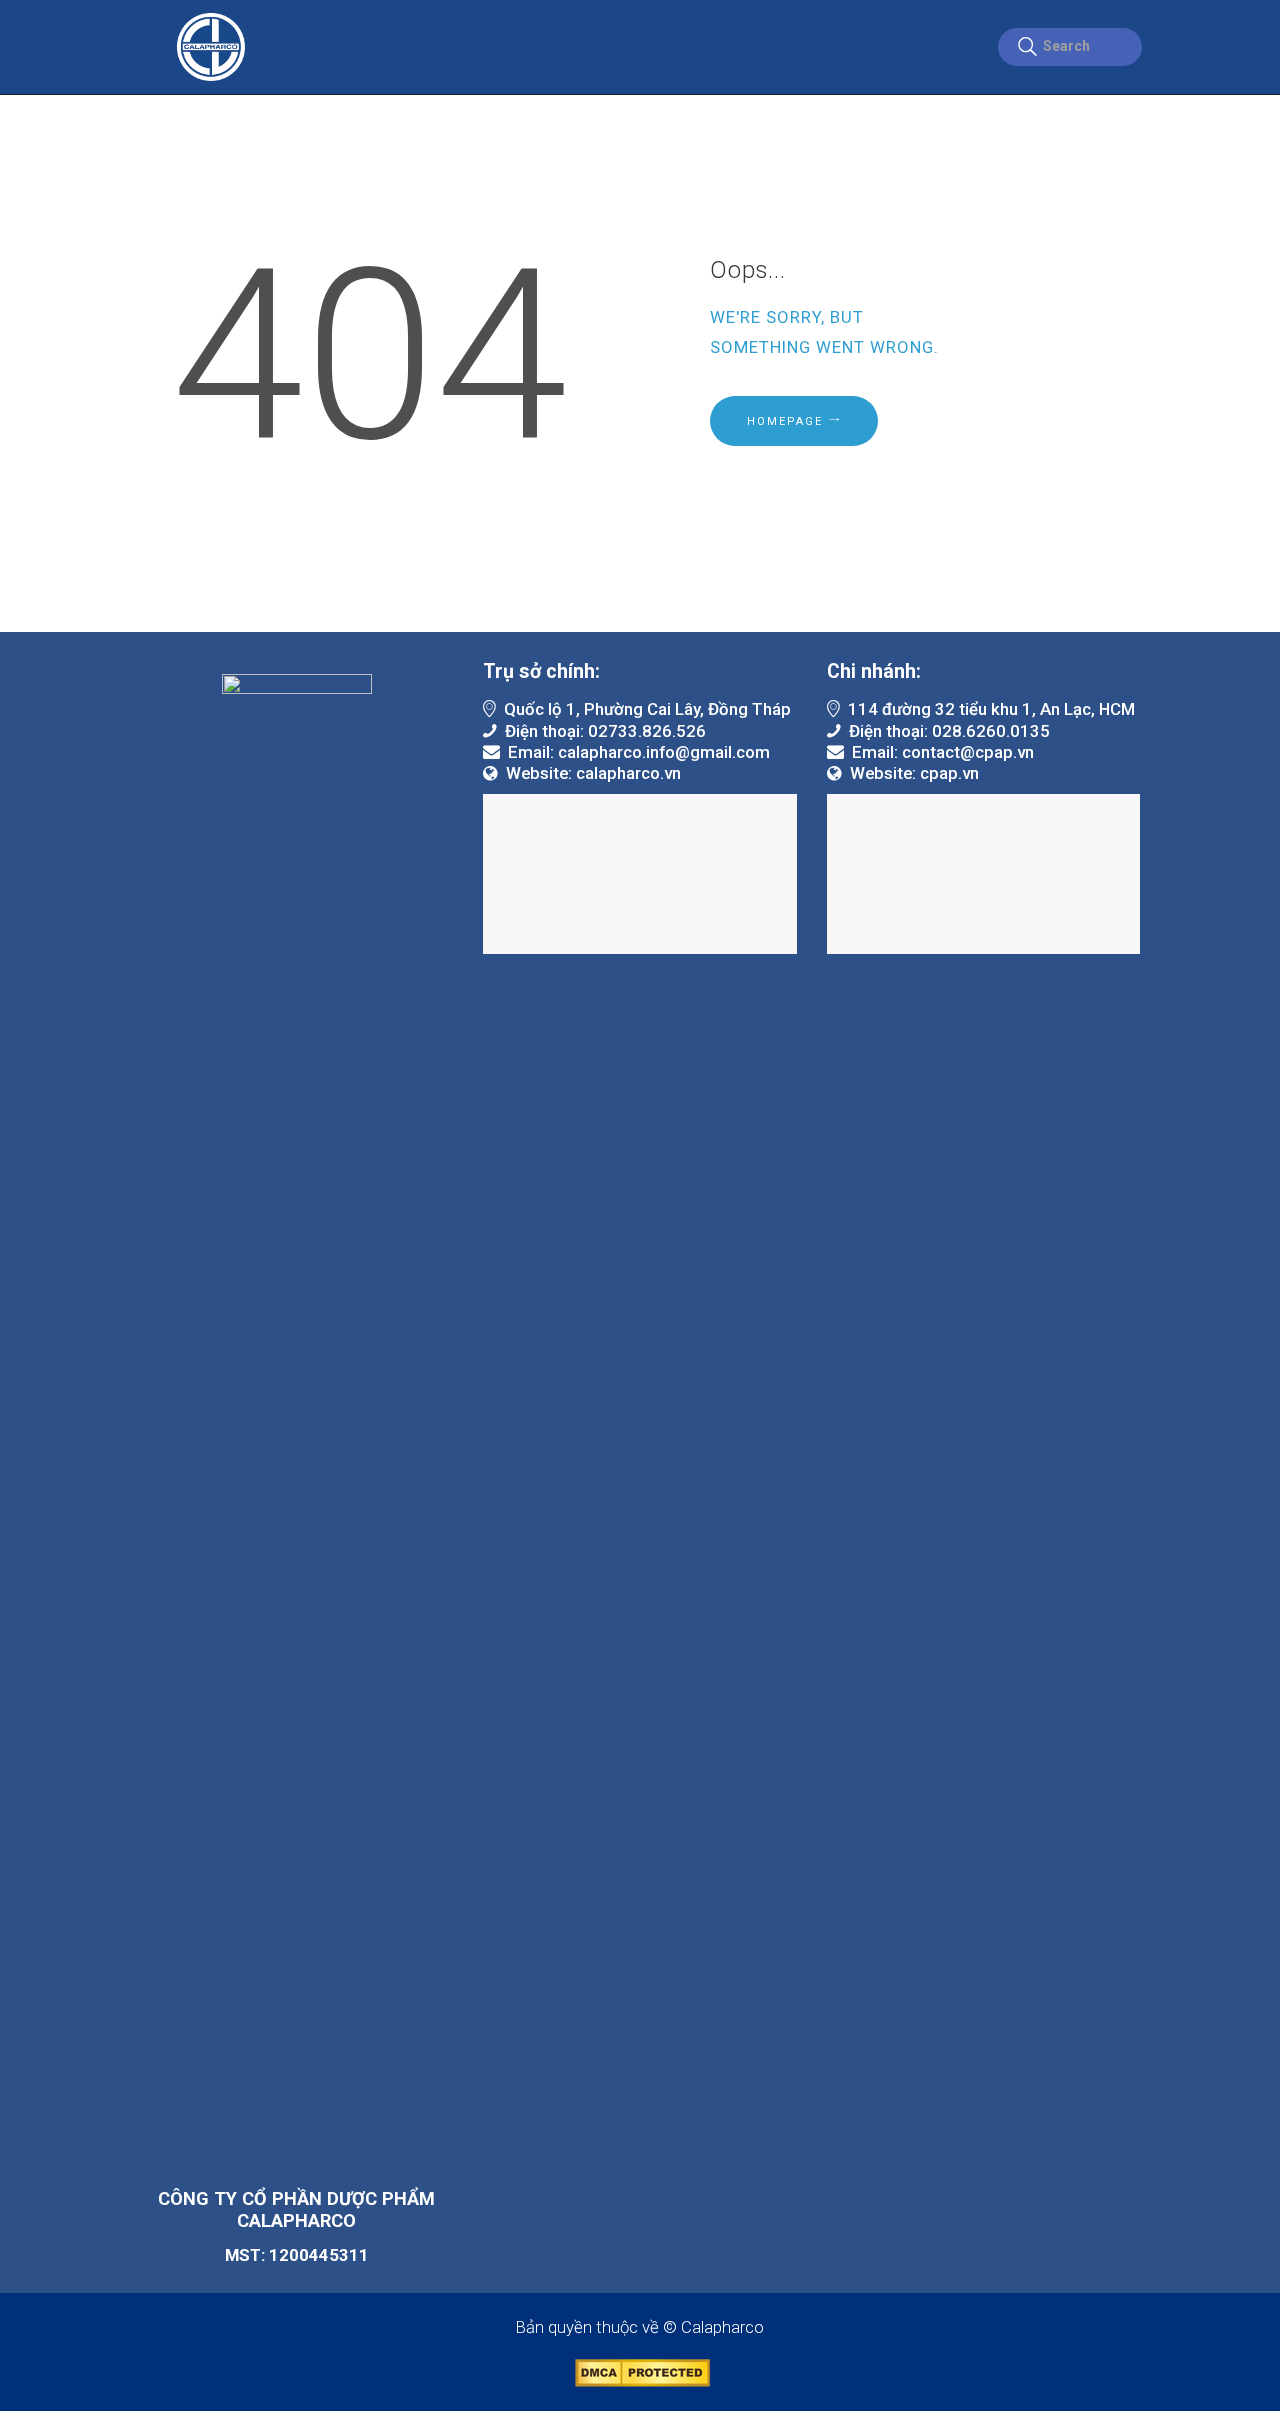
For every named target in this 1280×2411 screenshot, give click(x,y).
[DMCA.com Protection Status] (640, 2369)
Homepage (785, 421)
